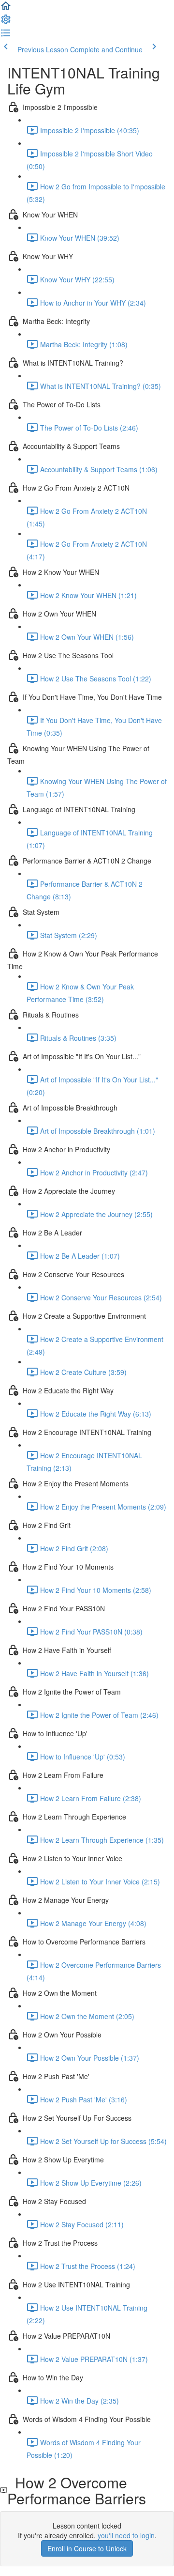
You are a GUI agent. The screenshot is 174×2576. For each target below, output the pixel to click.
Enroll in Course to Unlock (87, 2548)
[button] (6, 9)
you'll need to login (126, 2535)
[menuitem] (6, 22)
